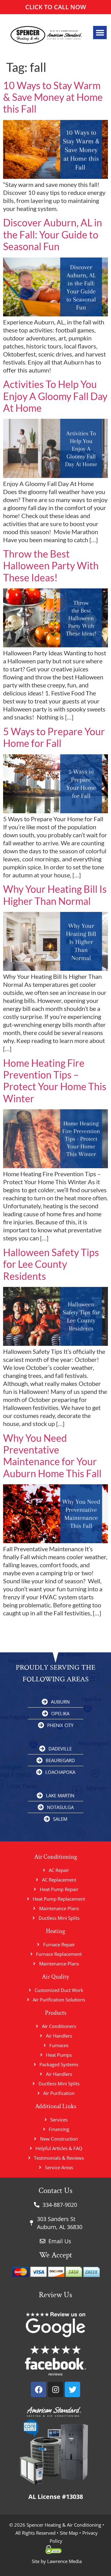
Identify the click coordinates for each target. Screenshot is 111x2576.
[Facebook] (39, 2389)
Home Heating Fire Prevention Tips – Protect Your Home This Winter (55, 1081)
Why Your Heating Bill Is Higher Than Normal (55, 895)
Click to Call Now (56, 7)
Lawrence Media (64, 2561)
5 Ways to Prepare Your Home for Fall (54, 737)
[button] (100, 33)
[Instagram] (55, 2389)
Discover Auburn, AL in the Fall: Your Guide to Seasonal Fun (53, 234)
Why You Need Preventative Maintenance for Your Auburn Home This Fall (52, 1456)
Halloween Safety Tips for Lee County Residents (51, 1264)
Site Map (69, 2533)
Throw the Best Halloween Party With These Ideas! (51, 566)
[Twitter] (72, 2389)
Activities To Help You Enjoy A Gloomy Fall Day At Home (55, 396)
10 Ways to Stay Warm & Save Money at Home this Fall (53, 97)
